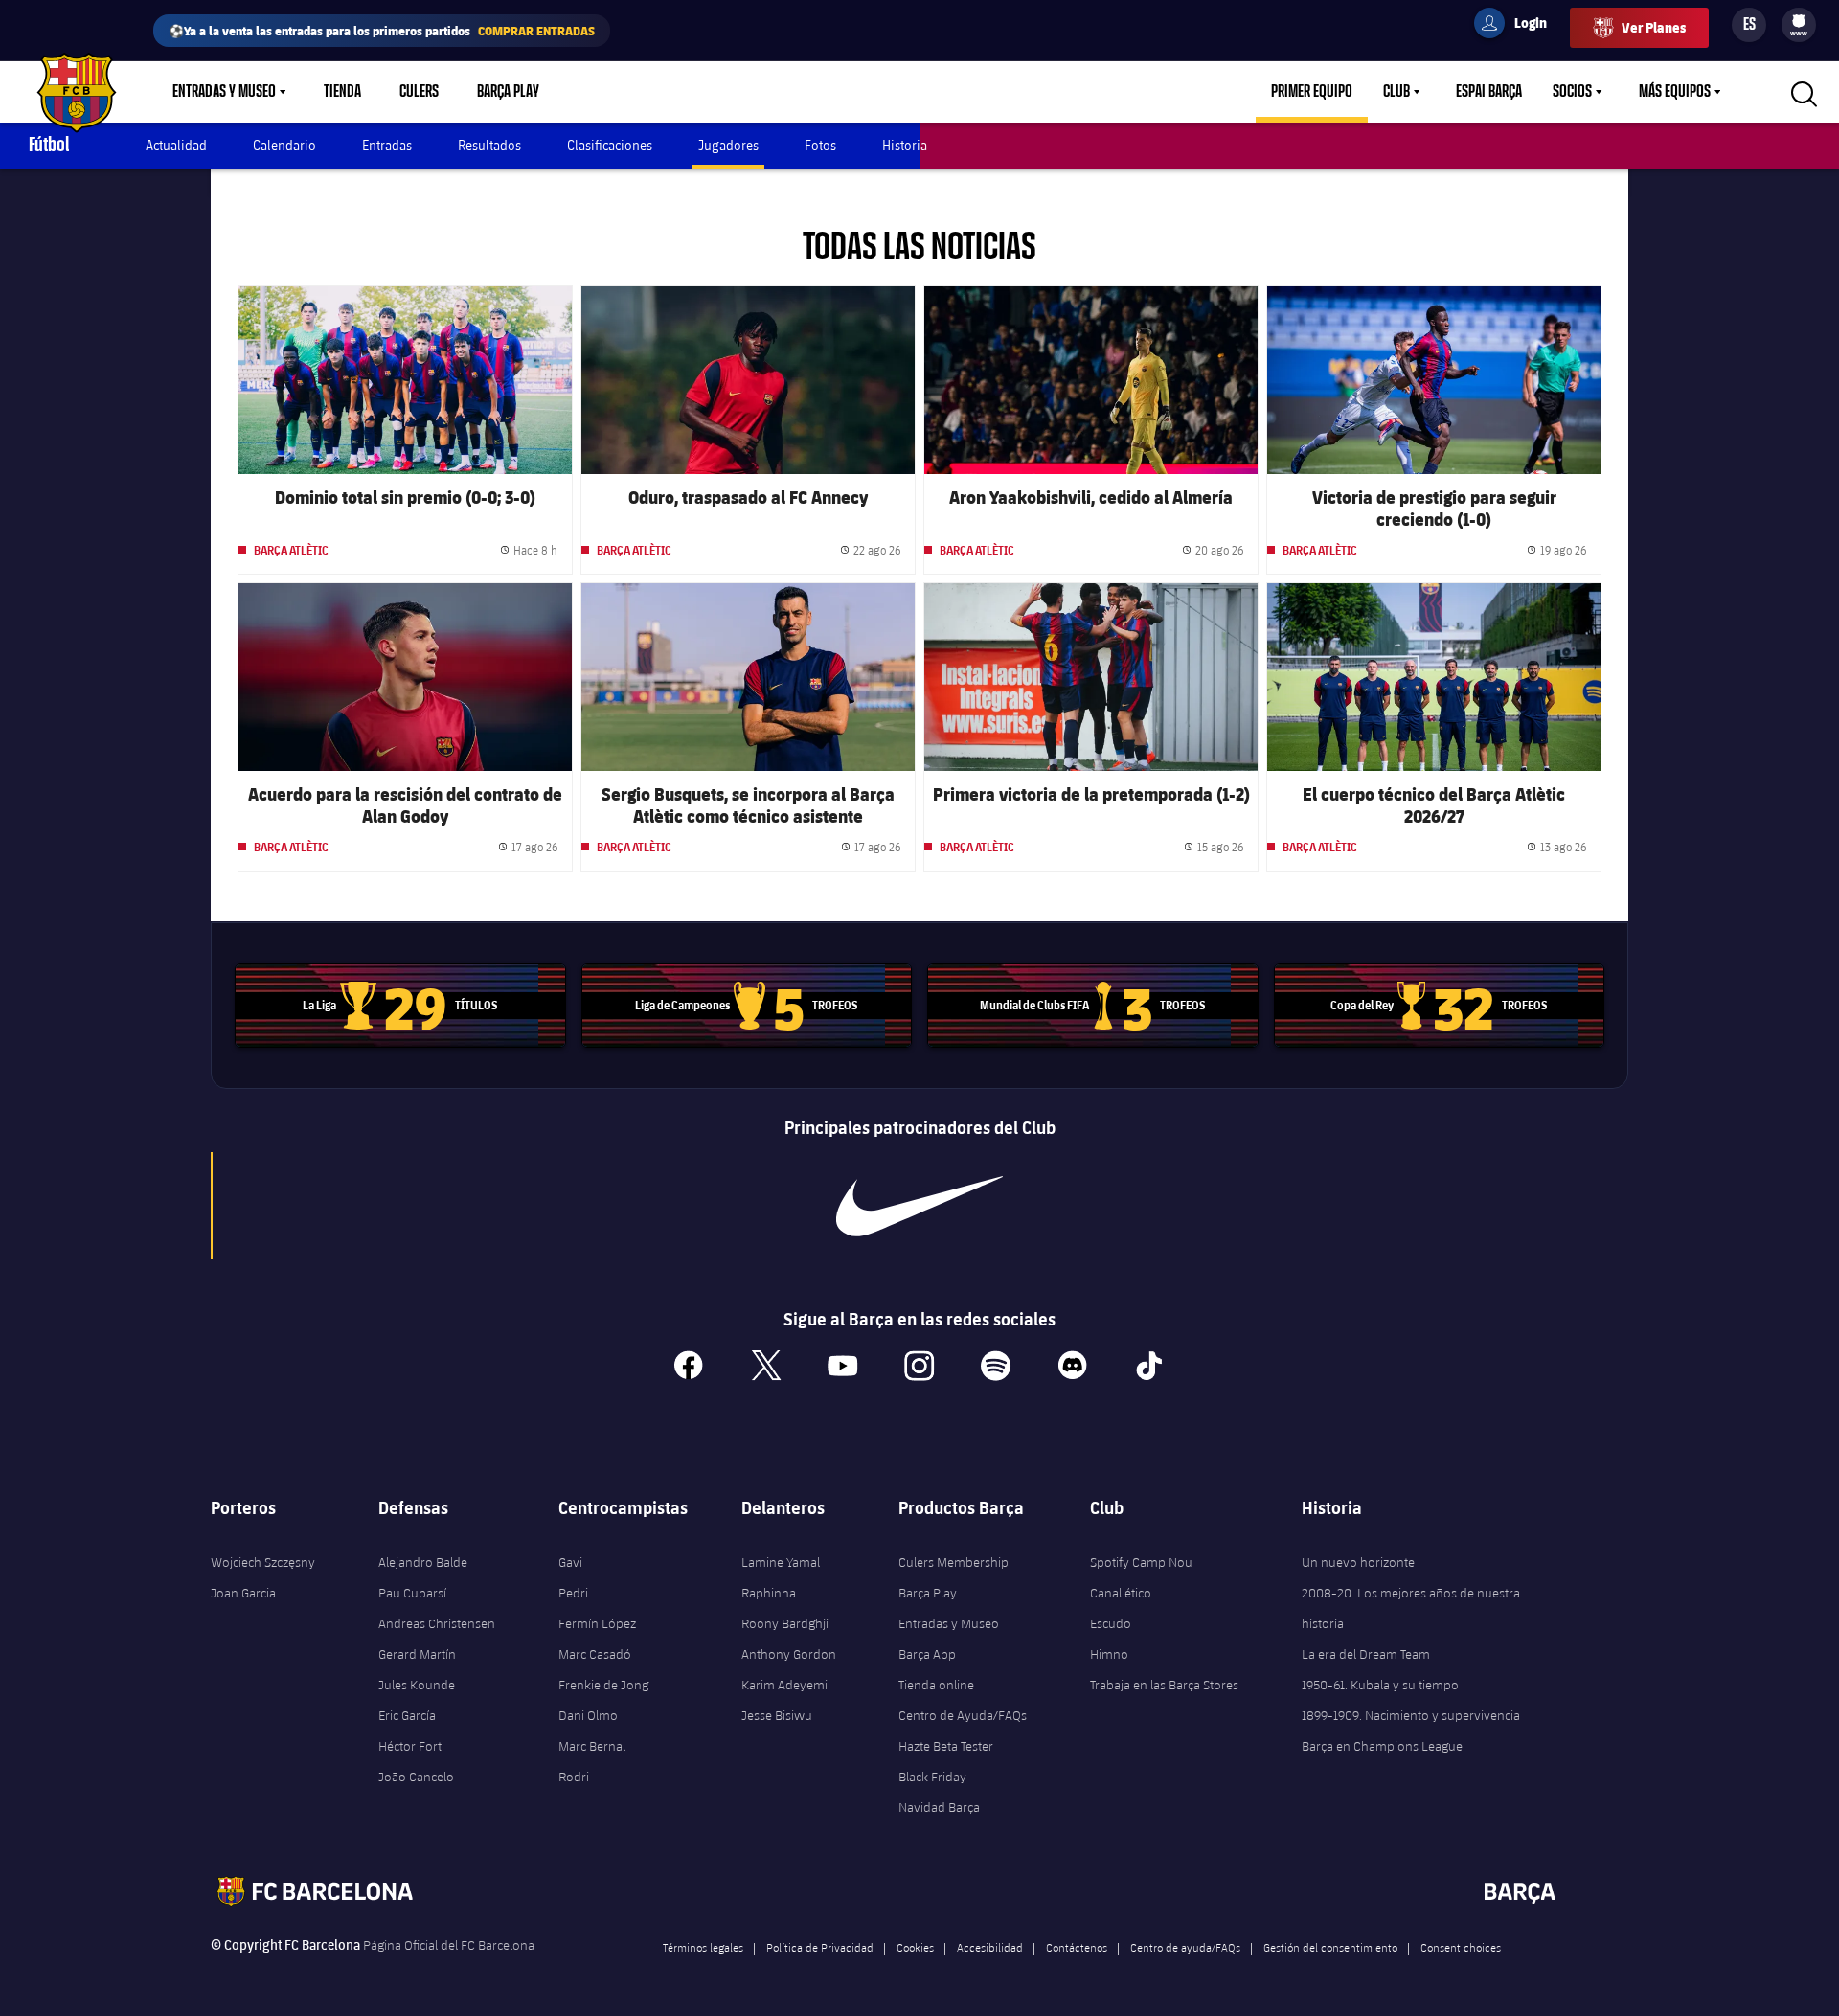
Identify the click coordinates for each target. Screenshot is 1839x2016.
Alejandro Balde (423, 1562)
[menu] (1799, 25)
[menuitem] (1799, 21)
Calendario (284, 145)
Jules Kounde (417, 1685)
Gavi (570, 1562)
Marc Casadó (595, 1654)
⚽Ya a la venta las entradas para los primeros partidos (382, 30)
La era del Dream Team (1366, 1654)
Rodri (574, 1777)
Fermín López (597, 1623)
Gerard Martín (417, 1654)
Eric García (407, 1715)
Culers (419, 92)
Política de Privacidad (820, 1947)
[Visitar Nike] (919, 1206)
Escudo (1111, 1623)
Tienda (342, 92)
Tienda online (936, 1685)
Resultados (489, 145)
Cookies (915, 1947)
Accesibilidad (990, 1947)
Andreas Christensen (437, 1623)
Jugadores (728, 145)
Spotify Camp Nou (1141, 1562)
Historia (905, 145)
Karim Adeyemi (784, 1685)
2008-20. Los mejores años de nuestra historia (1411, 1608)
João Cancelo (416, 1777)
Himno (1109, 1654)
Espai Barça (1489, 92)
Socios (1572, 92)
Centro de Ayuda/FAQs (963, 1715)
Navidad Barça (939, 1807)
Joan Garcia (243, 1593)
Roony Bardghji (785, 1623)
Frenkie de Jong (603, 1685)
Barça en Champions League (1382, 1746)
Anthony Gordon (789, 1654)
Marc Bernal (592, 1746)
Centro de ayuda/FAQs (1185, 1947)
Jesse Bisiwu (777, 1715)
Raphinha (769, 1593)
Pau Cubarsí (412, 1593)
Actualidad (176, 145)
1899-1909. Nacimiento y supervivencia (1411, 1715)
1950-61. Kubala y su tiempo (1380, 1685)
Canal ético (1121, 1593)
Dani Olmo (588, 1715)
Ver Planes (1654, 27)
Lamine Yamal (781, 1562)
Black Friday (932, 1777)
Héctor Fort (410, 1746)
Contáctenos (1077, 1947)
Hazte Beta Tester (946, 1746)
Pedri (573, 1593)
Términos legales (703, 1947)
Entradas (387, 145)
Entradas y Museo (224, 92)
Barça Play (508, 92)
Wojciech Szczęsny (263, 1562)
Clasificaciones (610, 145)
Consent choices (1461, 1947)
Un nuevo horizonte (1358, 1562)
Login (1518, 26)
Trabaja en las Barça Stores (1164, 1685)
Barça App (927, 1654)
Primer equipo (1312, 92)
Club (1396, 92)
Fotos (820, 145)
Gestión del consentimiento (1330, 1947)
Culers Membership (954, 1562)
